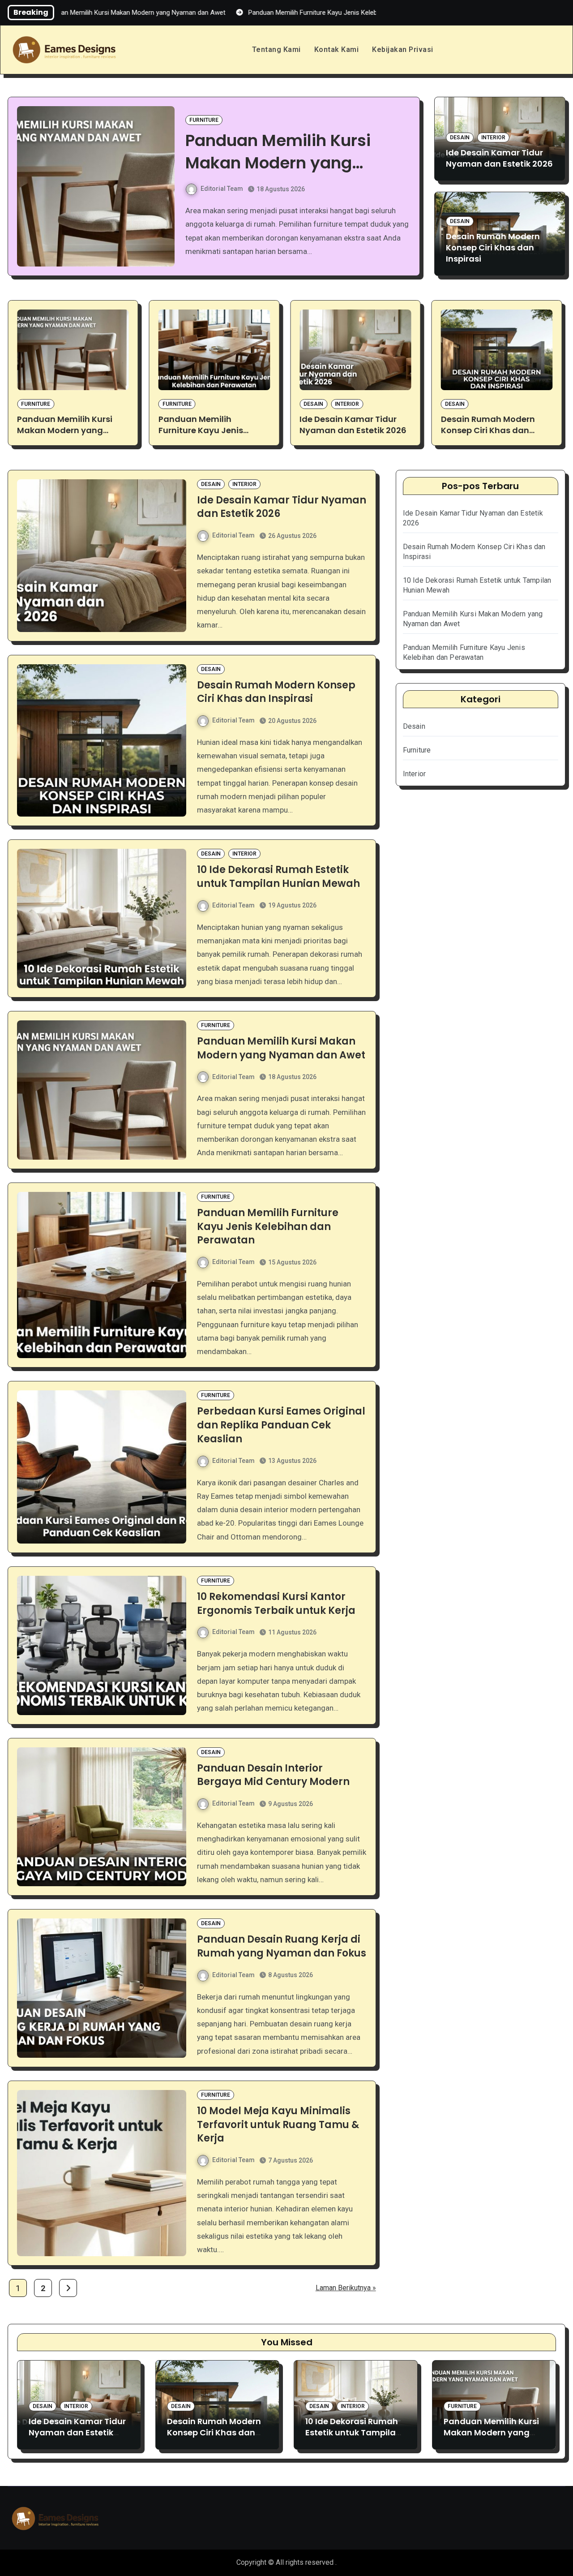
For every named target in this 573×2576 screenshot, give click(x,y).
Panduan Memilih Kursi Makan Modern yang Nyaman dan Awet (281, 1048)
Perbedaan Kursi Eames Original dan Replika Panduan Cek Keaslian (281, 1425)
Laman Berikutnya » (346, 2288)
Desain (460, 138)
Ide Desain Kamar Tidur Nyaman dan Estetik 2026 (499, 158)
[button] (408, 194)
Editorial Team (222, 189)
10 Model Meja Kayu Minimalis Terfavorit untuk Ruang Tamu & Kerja (278, 2125)
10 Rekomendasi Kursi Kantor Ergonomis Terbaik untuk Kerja (276, 1604)
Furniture (204, 120)
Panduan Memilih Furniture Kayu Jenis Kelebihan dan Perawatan (294, 163)
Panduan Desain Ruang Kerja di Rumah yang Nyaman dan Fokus (282, 1946)
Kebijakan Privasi (403, 49)
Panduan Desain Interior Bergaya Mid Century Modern (273, 1775)
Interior (493, 138)
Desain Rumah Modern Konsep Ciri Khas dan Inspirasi (493, 247)
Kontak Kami (337, 49)
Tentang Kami (276, 49)
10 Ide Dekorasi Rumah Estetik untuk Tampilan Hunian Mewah (489, 430)
